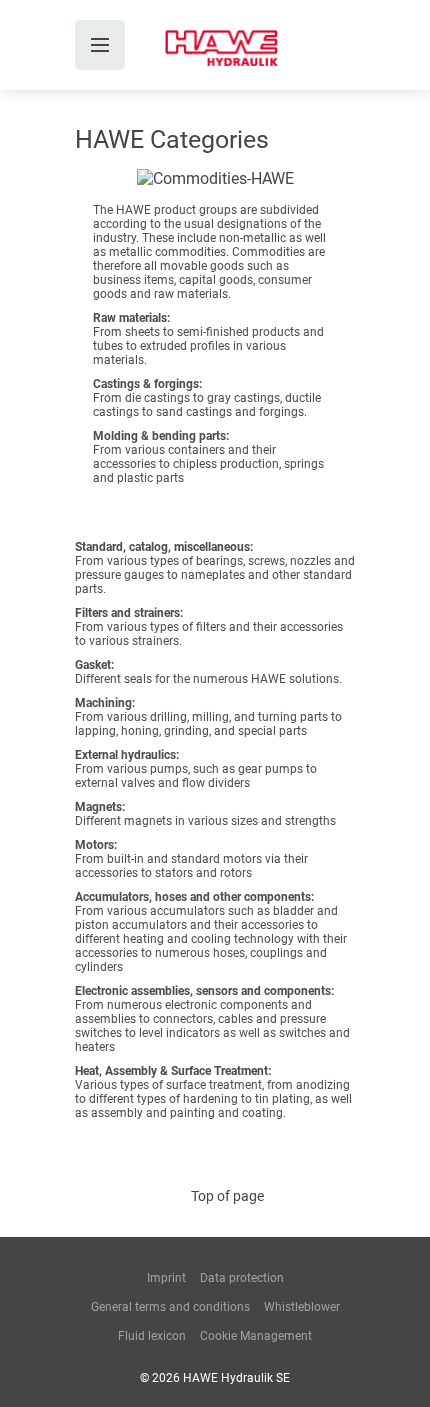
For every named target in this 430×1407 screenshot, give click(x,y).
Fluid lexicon (152, 1336)
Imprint (166, 1278)
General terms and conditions (170, 1307)
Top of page (227, 1196)
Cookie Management (256, 1336)
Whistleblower (302, 1307)
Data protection (242, 1278)
